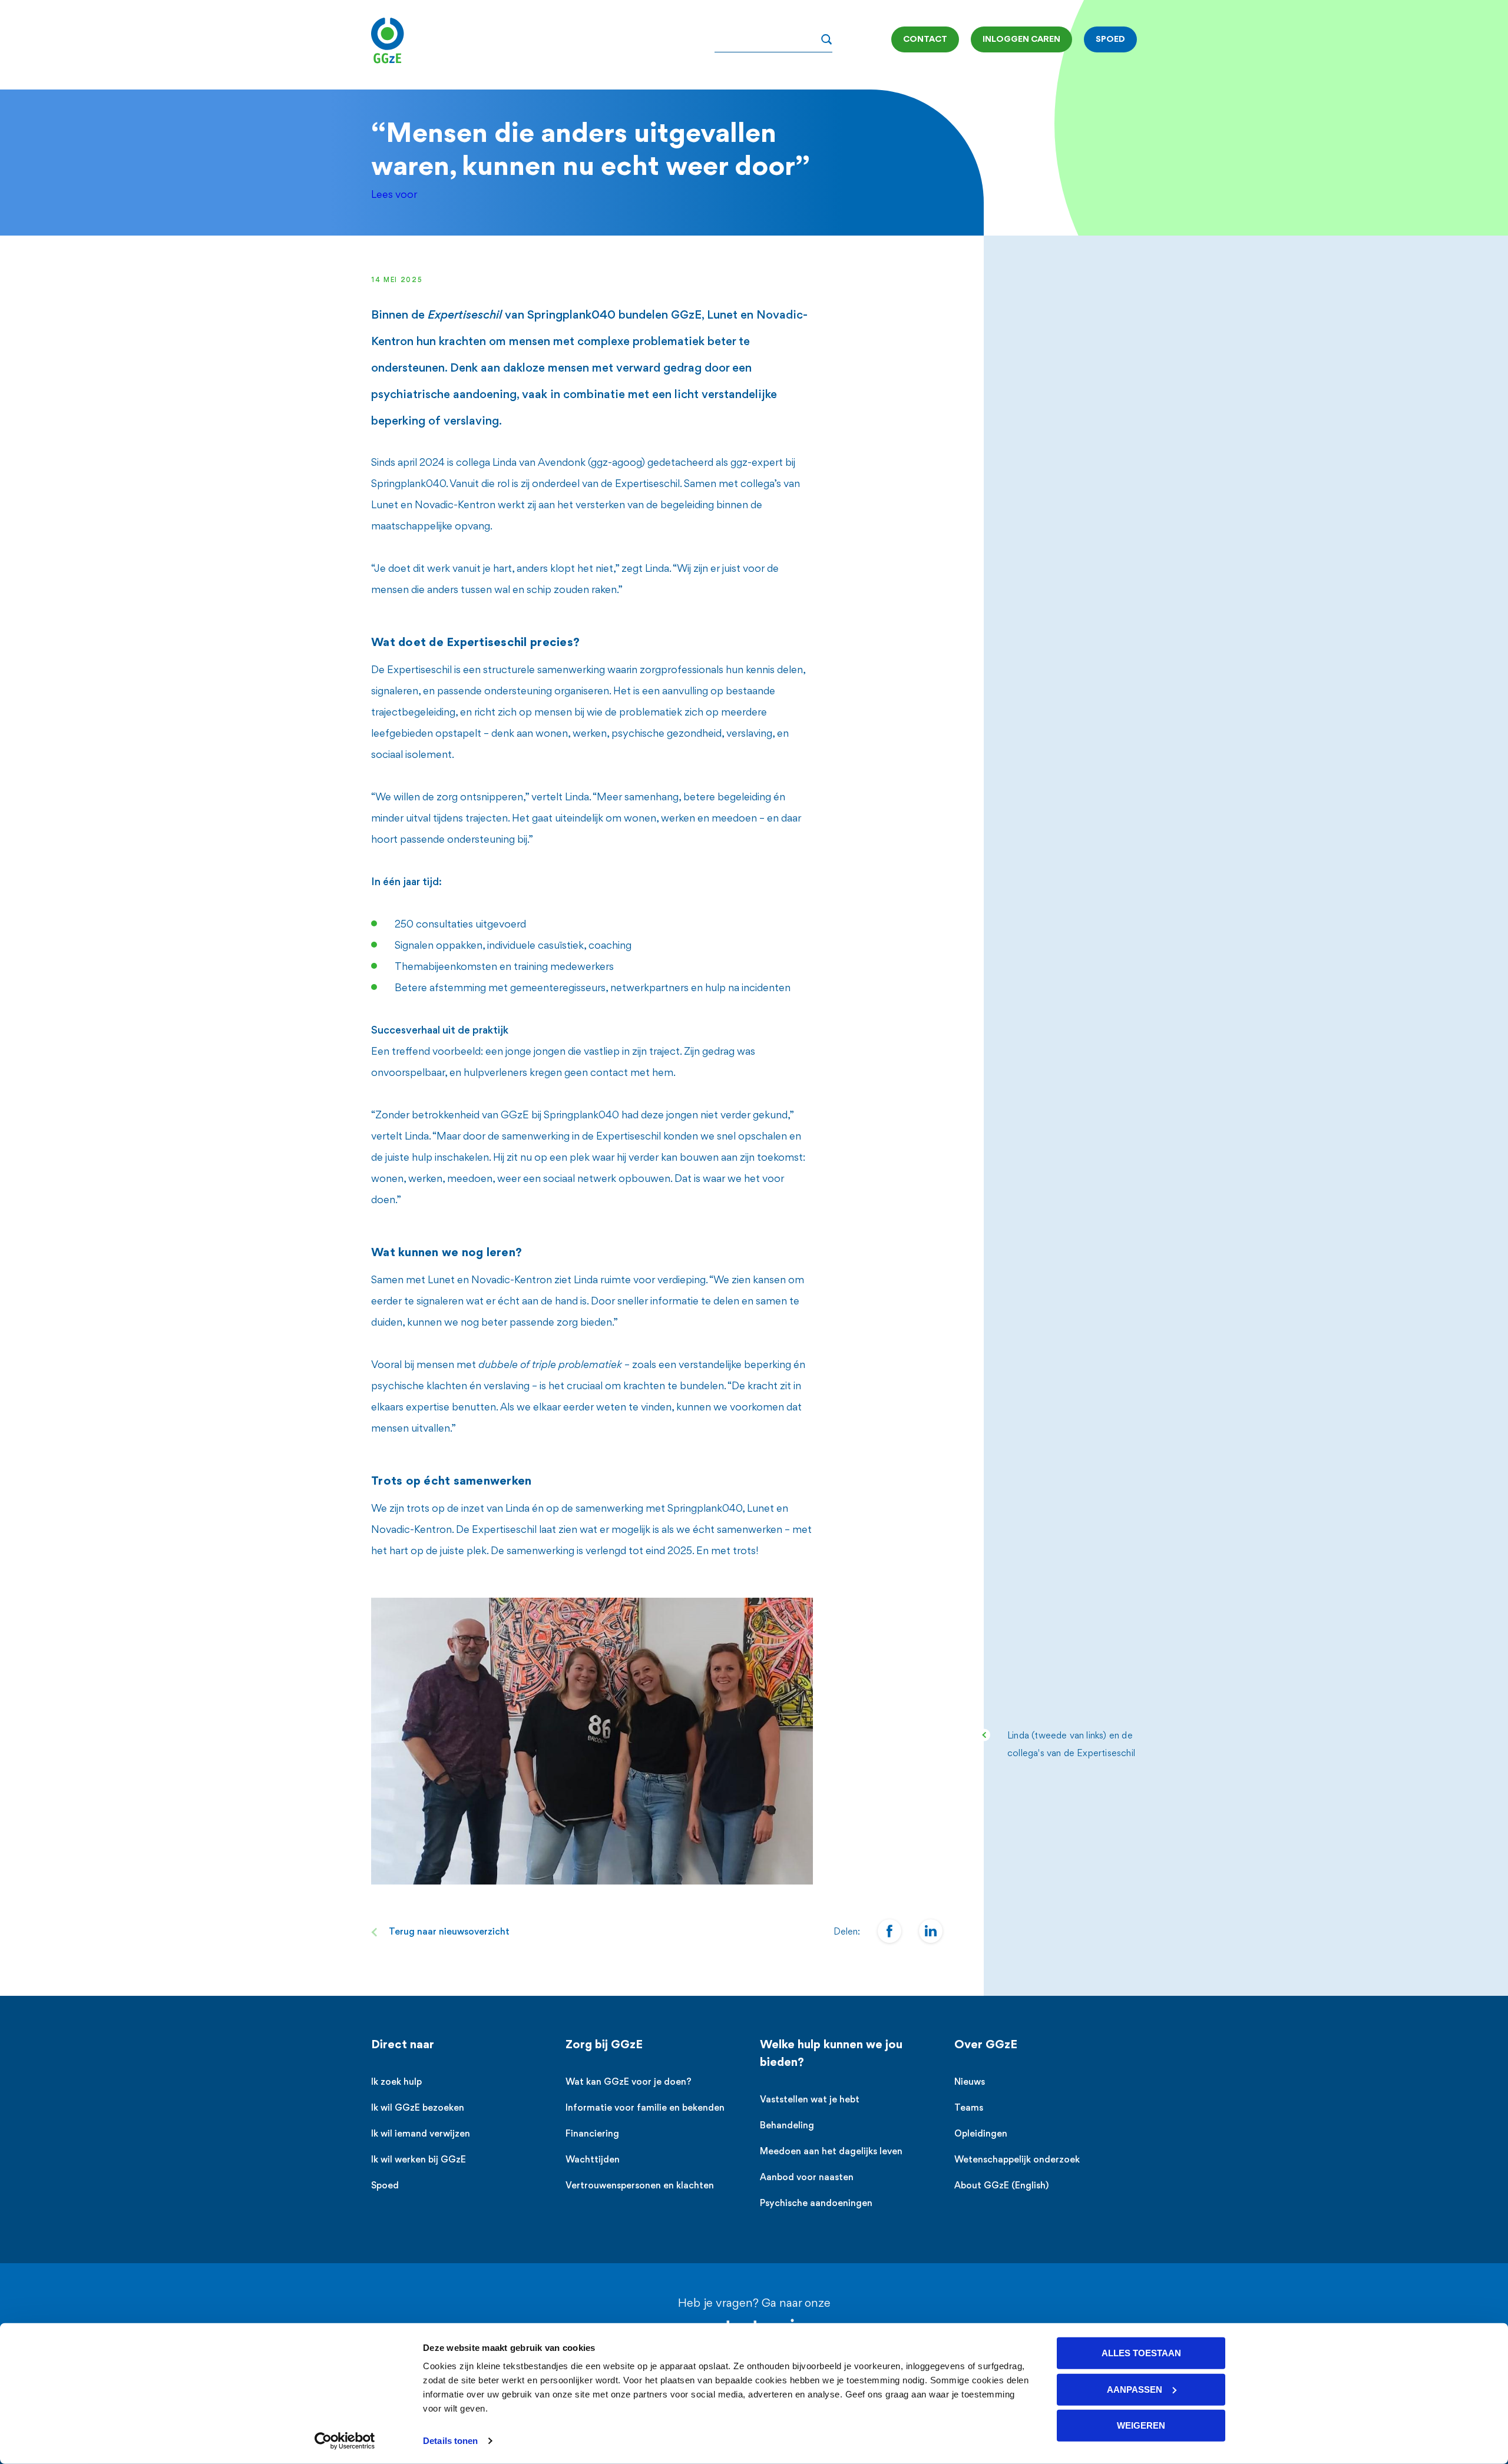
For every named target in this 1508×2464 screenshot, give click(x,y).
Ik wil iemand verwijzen (421, 2135)
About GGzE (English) (1001, 2186)
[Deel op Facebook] (889, 1931)
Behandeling (787, 2126)
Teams (969, 2109)
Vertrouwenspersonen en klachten (640, 2186)
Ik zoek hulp (396, 2083)
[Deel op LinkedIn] (931, 1931)
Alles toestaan (1141, 2353)
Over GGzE (986, 2045)
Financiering (592, 2135)
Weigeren (1141, 2425)
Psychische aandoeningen (816, 2204)
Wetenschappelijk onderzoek (1017, 2160)
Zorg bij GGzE (604, 2045)
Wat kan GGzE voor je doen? (629, 2083)
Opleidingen (981, 2135)
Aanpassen (1135, 2389)
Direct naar (403, 2045)
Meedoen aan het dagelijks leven (831, 2152)
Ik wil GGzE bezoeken (418, 2109)
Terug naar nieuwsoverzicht (449, 1933)
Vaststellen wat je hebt (810, 2100)
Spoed (385, 2186)
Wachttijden (593, 2160)
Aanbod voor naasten (807, 2178)
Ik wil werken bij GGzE (419, 2160)
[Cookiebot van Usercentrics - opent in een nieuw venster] (345, 2441)
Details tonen (450, 2441)
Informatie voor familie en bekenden (645, 2109)
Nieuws (970, 2083)
